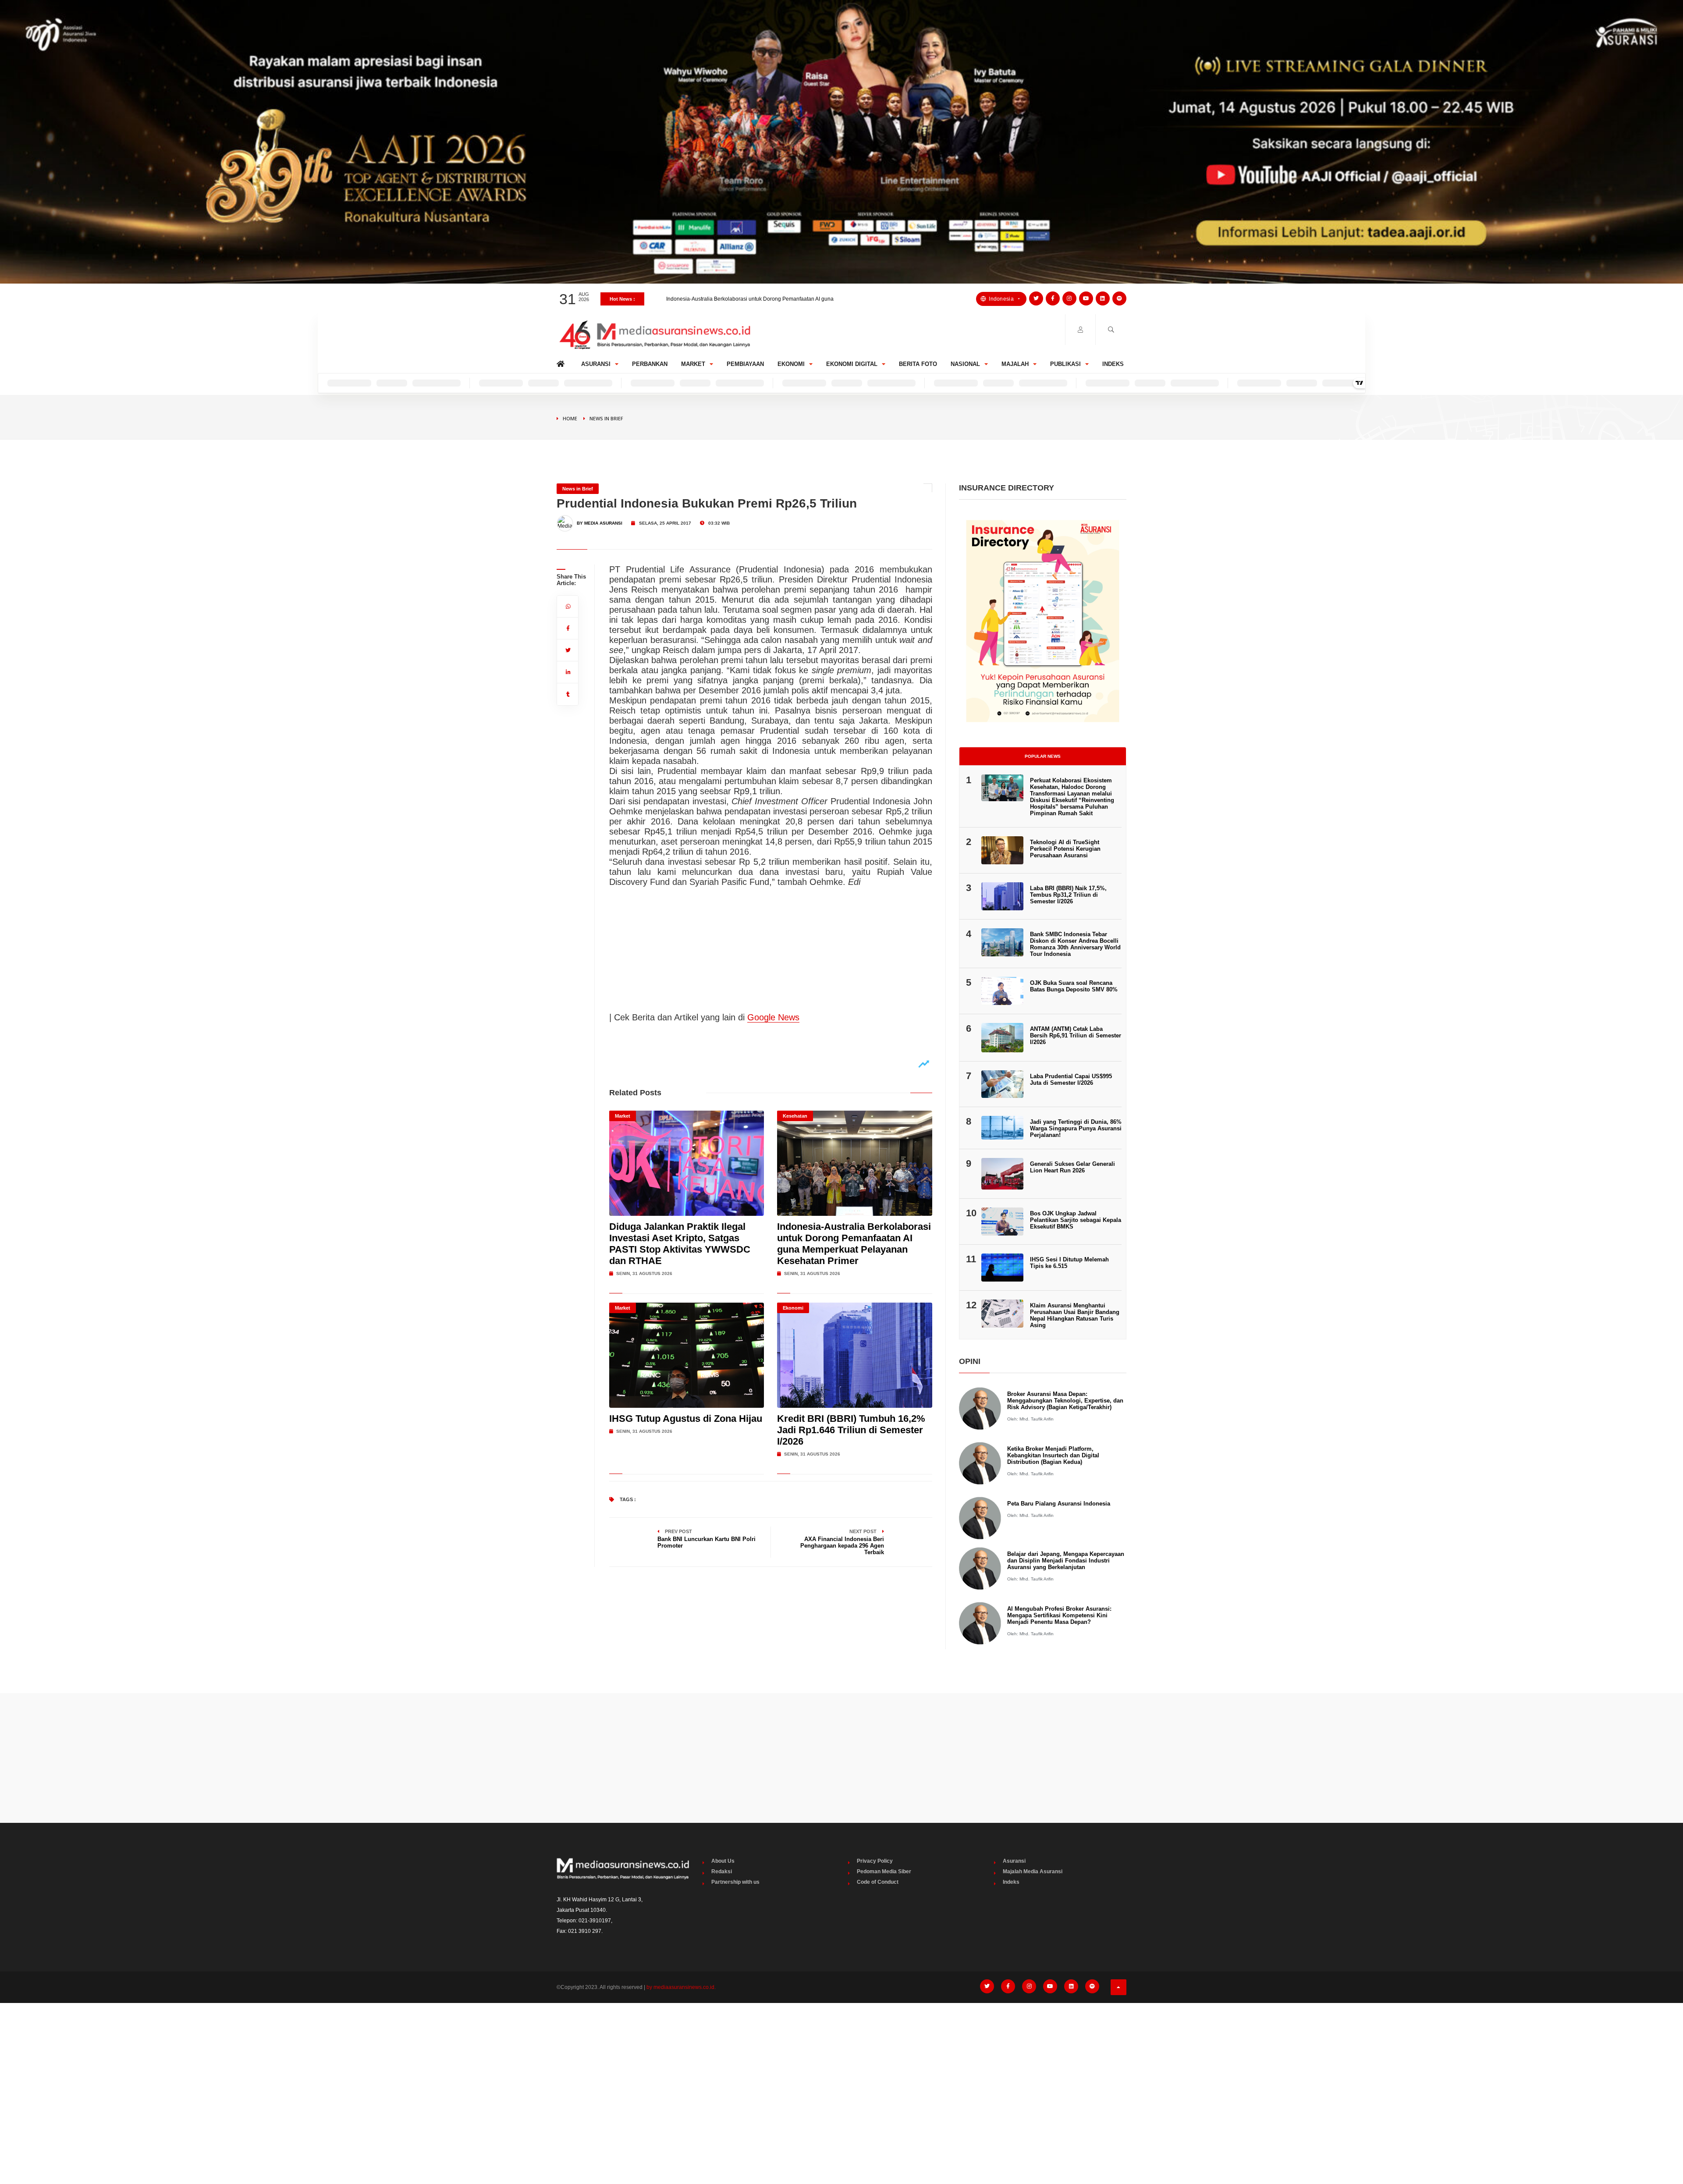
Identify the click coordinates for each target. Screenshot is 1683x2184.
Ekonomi (791, 364)
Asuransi (596, 364)
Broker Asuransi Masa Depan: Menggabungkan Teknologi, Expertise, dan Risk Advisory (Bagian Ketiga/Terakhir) (1065, 1401)
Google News (773, 1017)
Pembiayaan (745, 364)
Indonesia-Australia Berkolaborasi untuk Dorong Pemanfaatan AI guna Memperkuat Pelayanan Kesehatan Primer (854, 1244)
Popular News (1043, 756)
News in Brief (606, 418)
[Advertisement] (841, 1758)
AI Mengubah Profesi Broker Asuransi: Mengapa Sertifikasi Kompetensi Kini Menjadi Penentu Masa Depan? (1059, 1615)
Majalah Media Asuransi (1033, 1871)
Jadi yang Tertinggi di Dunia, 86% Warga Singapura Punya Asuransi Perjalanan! (1076, 1128)
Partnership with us (735, 1882)
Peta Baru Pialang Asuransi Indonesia (1059, 1504)
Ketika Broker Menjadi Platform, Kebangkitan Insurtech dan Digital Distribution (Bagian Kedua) (1053, 1455)
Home (562, 362)
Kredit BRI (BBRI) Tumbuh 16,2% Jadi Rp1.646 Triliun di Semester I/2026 (753, 299)
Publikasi (1065, 364)
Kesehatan (795, 1116)
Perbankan (650, 364)
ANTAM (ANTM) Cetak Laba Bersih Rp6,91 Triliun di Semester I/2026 (1076, 1035)
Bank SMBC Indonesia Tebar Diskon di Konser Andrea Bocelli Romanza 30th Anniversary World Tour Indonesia (1075, 944)
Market (693, 364)
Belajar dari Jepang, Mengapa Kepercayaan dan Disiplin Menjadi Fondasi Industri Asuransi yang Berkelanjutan (1066, 1561)
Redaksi (722, 1871)
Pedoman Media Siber (884, 1871)
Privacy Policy (875, 1861)
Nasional (965, 364)
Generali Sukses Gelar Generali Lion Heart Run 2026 (1072, 1167)
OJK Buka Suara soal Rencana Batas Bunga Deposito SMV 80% (1074, 986)
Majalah (1015, 364)
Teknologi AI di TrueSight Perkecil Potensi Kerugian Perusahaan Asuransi (1065, 849)
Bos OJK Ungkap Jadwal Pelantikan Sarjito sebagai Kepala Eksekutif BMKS (1076, 1220)
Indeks (1113, 364)
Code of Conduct (878, 1882)
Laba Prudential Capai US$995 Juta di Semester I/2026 (1071, 1080)
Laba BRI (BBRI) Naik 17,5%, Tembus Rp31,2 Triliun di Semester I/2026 (1068, 895)
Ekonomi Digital (852, 364)
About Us (723, 1861)
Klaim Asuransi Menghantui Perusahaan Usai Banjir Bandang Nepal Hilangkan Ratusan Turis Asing (1075, 1315)
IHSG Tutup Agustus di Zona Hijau (686, 1419)
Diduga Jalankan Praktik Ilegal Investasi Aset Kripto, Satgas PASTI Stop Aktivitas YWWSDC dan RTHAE (680, 1244)
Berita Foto (918, 364)
